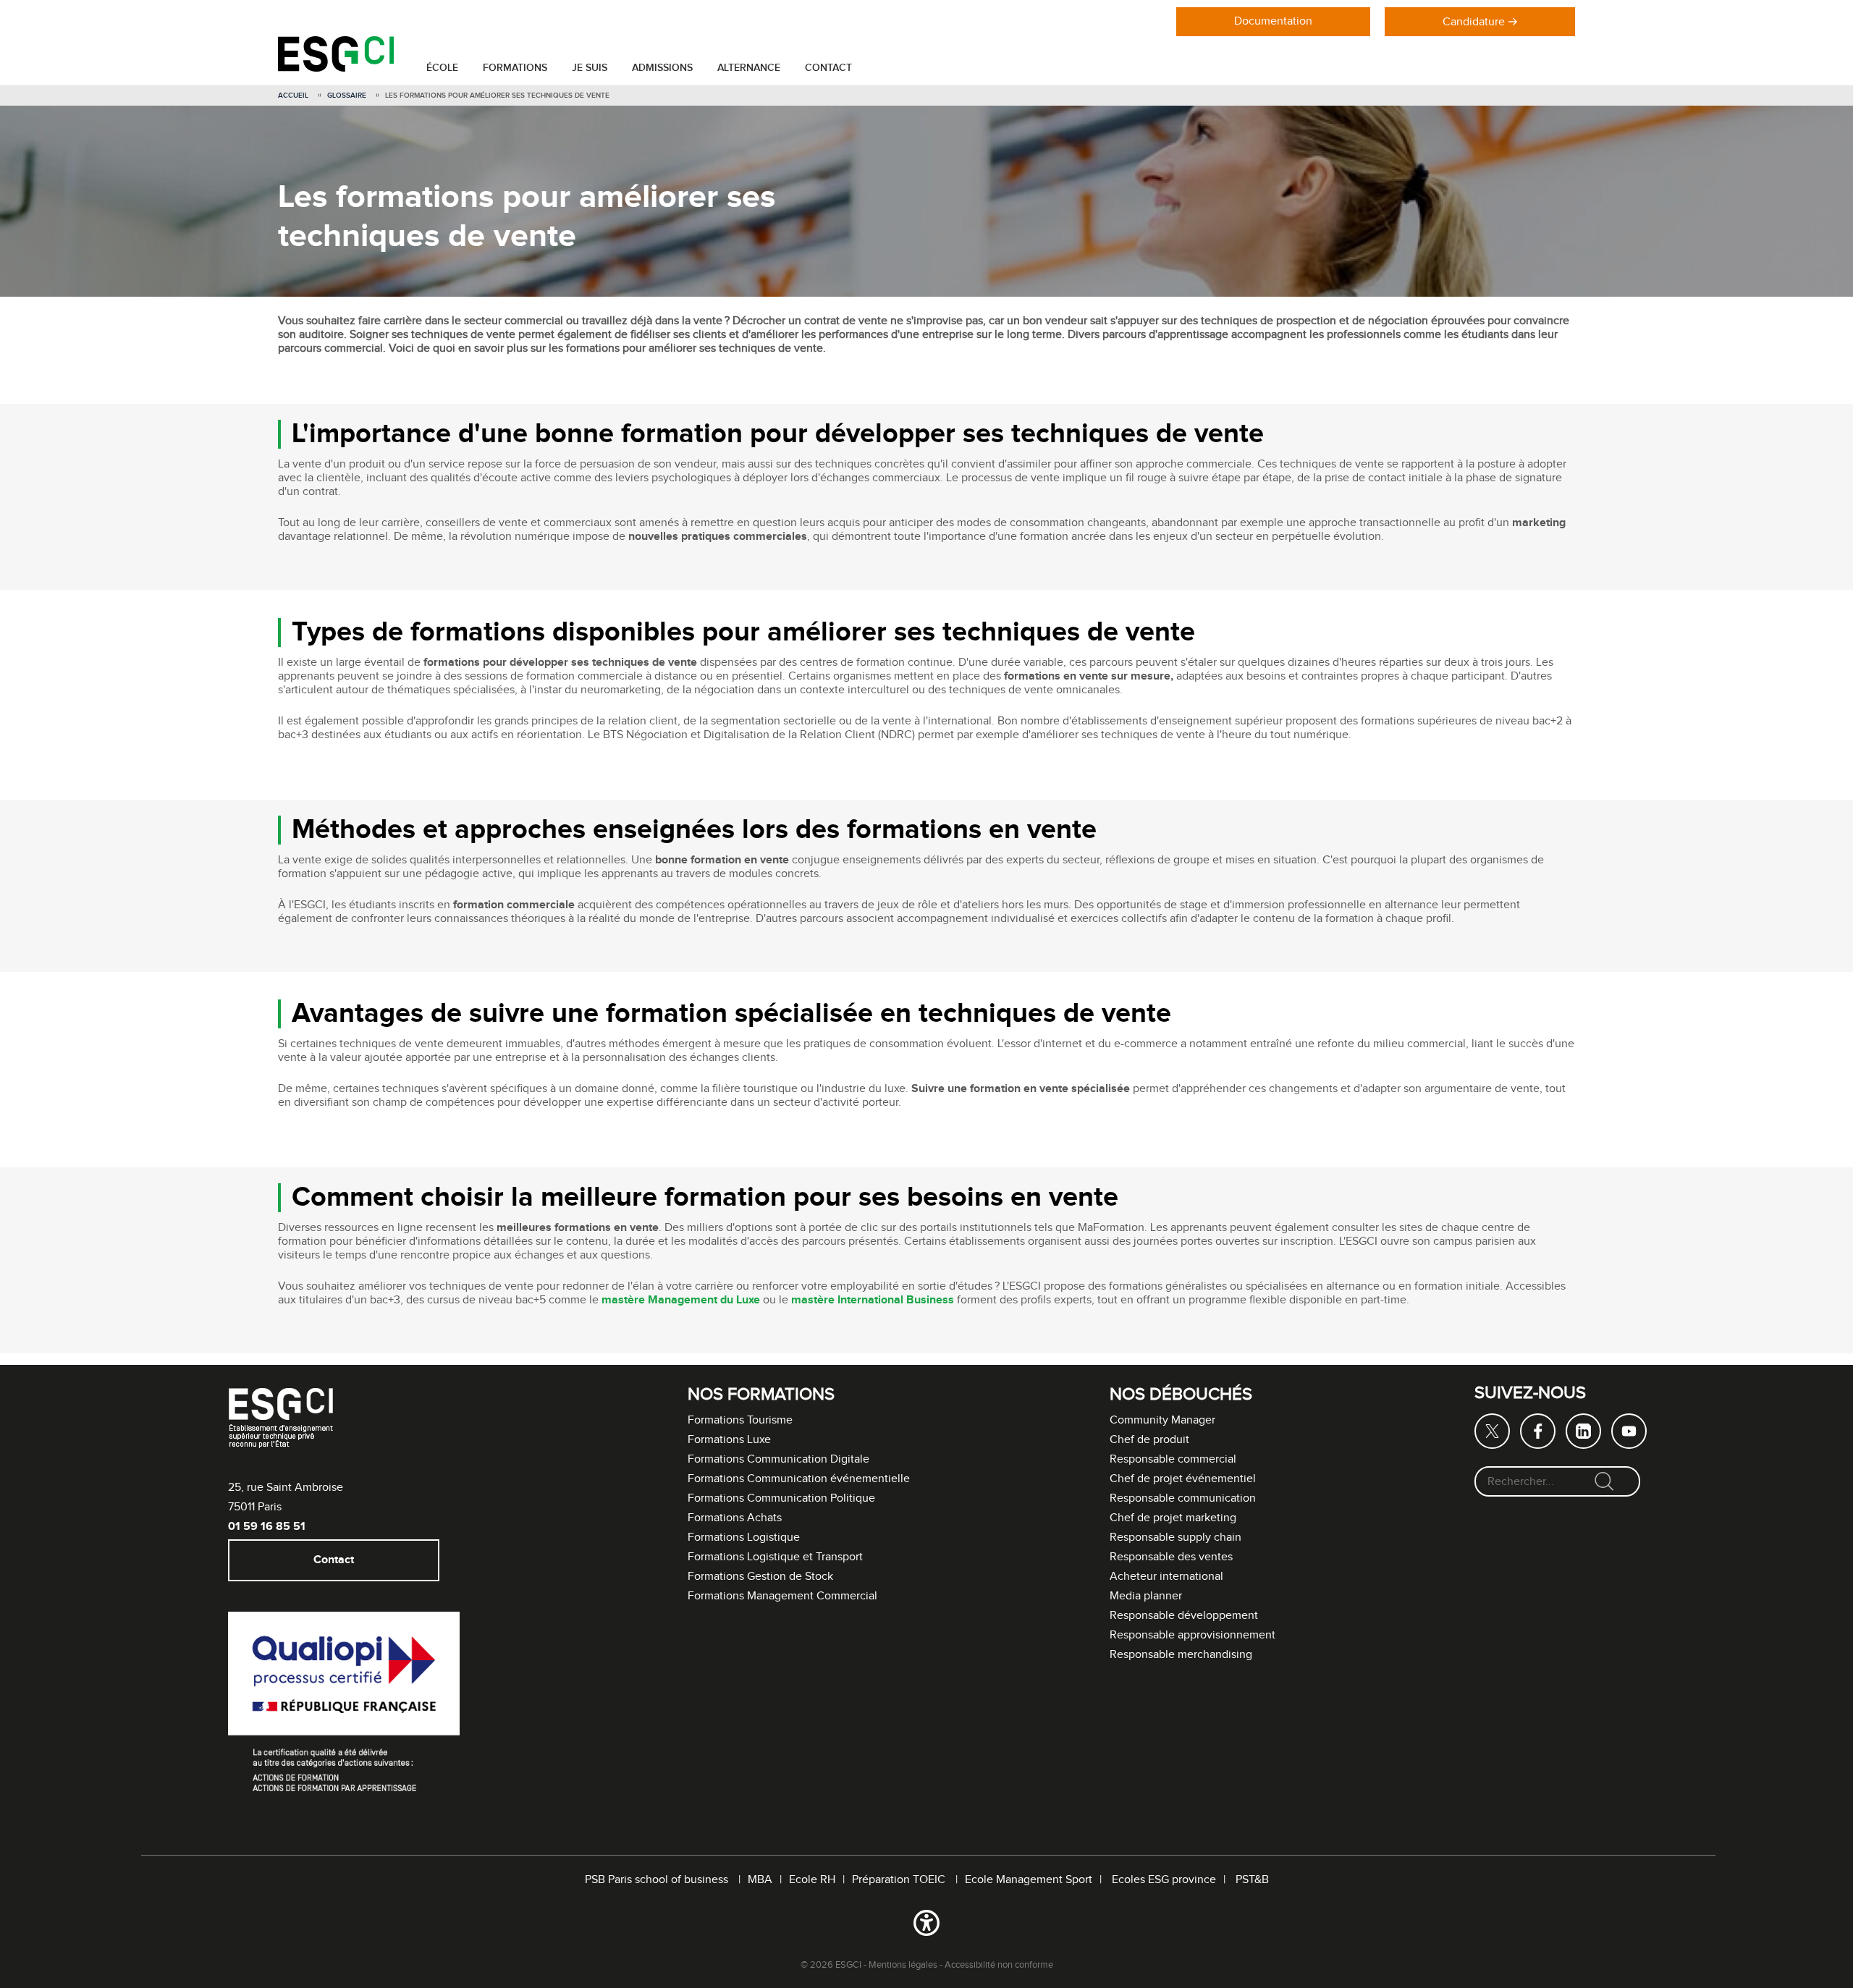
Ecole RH (812, 1880)
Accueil (293, 96)
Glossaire (347, 96)
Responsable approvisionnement (1193, 1635)
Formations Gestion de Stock (760, 1577)
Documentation (1273, 21)
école (442, 68)
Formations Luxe (729, 1440)
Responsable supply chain (1175, 1537)
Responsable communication (1183, 1498)
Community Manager (1162, 1420)
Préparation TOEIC (900, 1880)
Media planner (1146, 1596)
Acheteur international (1166, 1577)
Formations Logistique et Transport (775, 1557)
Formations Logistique (744, 1537)
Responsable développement (1184, 1616)
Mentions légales (903, 1965)
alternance (749, 68)
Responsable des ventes (1171, 1557)
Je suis (590, 68)
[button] (926, 1926)
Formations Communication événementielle (799, 1479)
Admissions (662, 68)
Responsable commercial (1173, 1459)
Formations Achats (735, 1518)
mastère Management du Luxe (681, 1300)
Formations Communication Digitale (778, 1459)
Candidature (1474, 22)
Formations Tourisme (740, 1420)
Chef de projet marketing (1173, 1518)
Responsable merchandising (1181, 1655)
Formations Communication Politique (781, 1498)
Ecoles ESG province (1164, 1880)
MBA (760, 1880)
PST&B (1252, 1880)
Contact (828, 68)
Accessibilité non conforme (999, 1965)
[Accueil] (336, 68)
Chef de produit (1149, 1440)
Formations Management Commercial (782, 1596)
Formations (515, 68)
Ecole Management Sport (1029, 1880)
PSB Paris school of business (658, 1880)
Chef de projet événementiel (1183, 1479)
